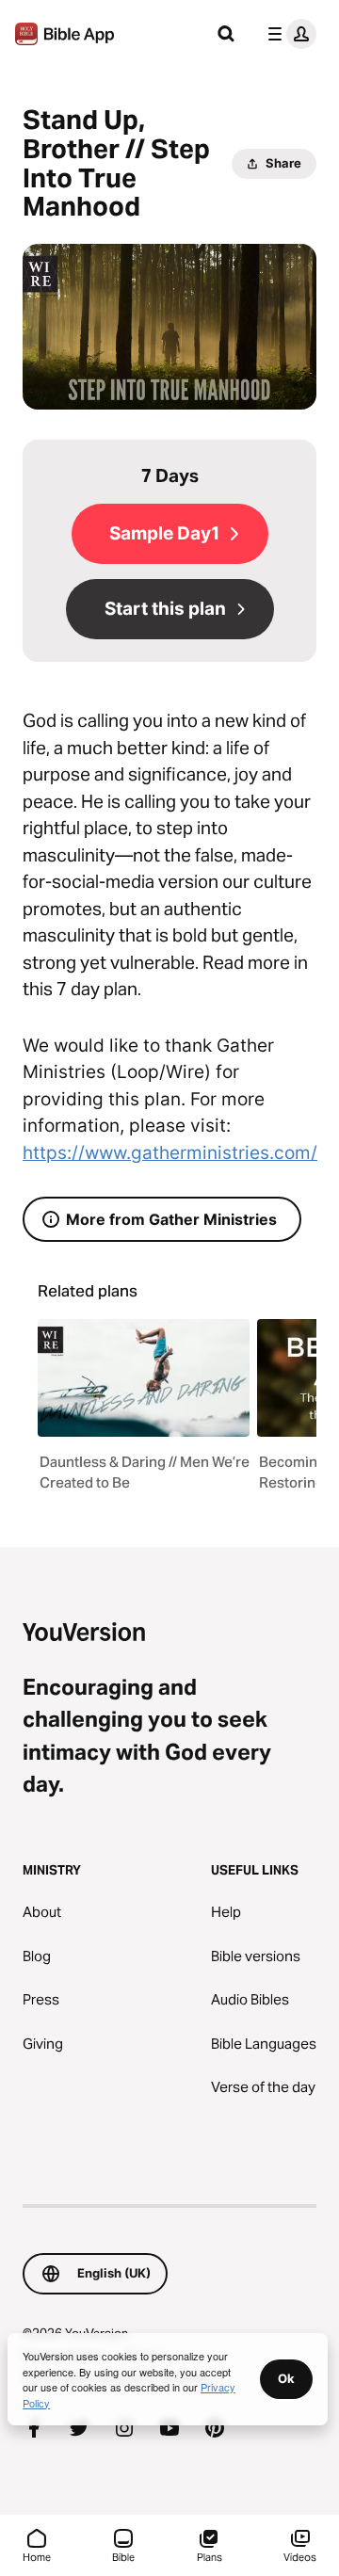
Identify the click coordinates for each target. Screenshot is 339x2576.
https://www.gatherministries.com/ (170, 1153)
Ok (286, 2378)
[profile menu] (288, 34)
